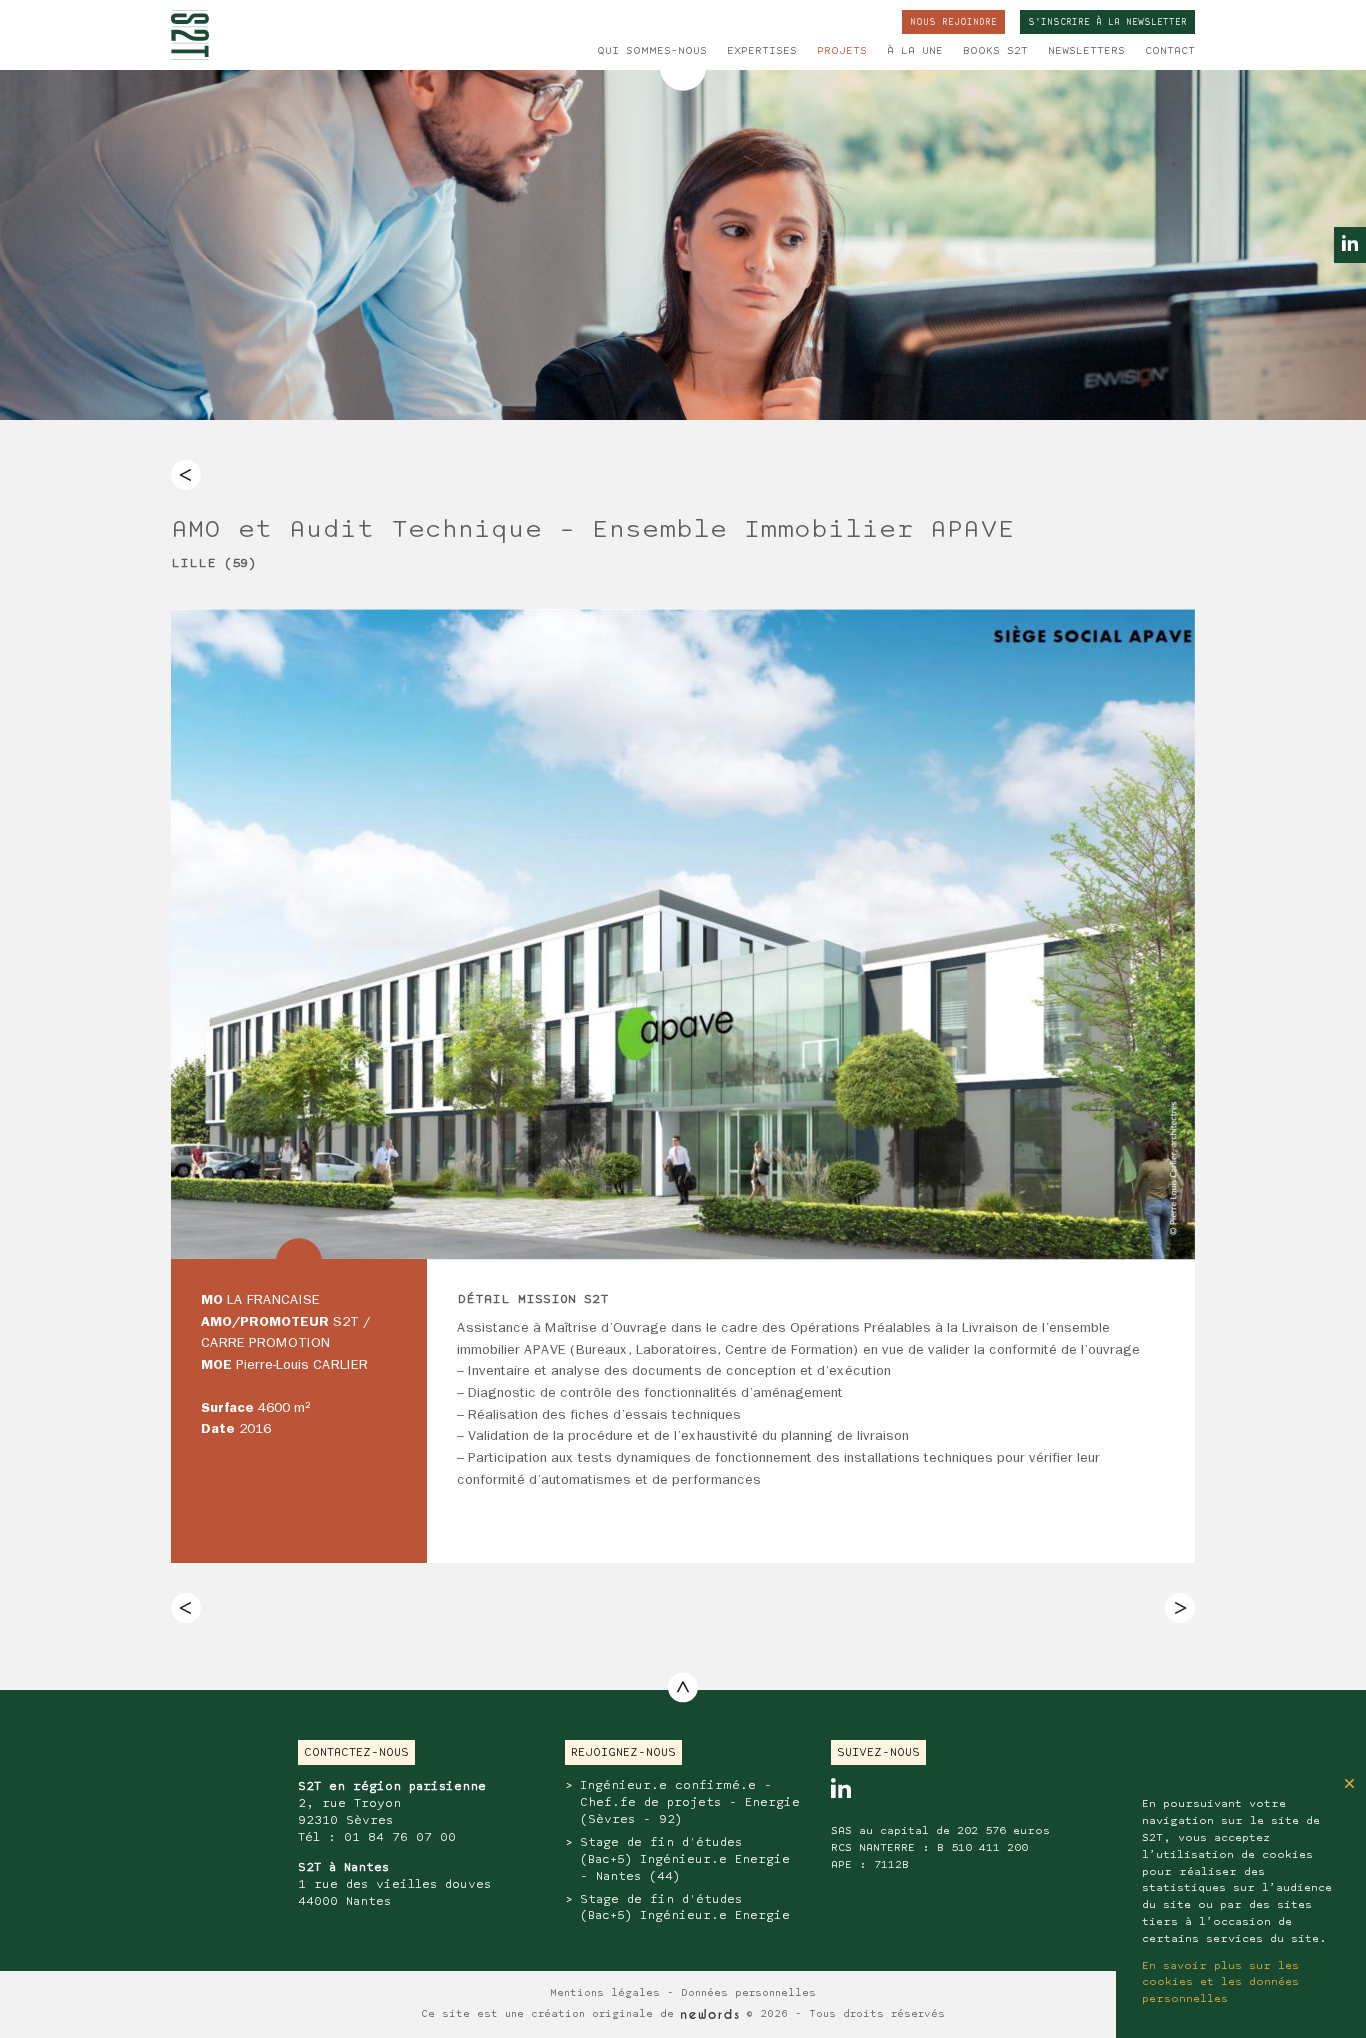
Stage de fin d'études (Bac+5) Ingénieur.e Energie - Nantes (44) (685, 1859)
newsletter (1107, 22)
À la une (915, 51)
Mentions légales (605, 1993)
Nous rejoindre (953, 22)
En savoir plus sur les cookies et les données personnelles (1220, 1983)
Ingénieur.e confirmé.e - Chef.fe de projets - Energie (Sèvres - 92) (690, 1802)
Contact (1170, 51)
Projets (842, 51)
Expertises (762, 51)
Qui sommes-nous (652, 51)
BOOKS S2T (995, 51)
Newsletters (1086, 51)
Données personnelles (748, 1993)
